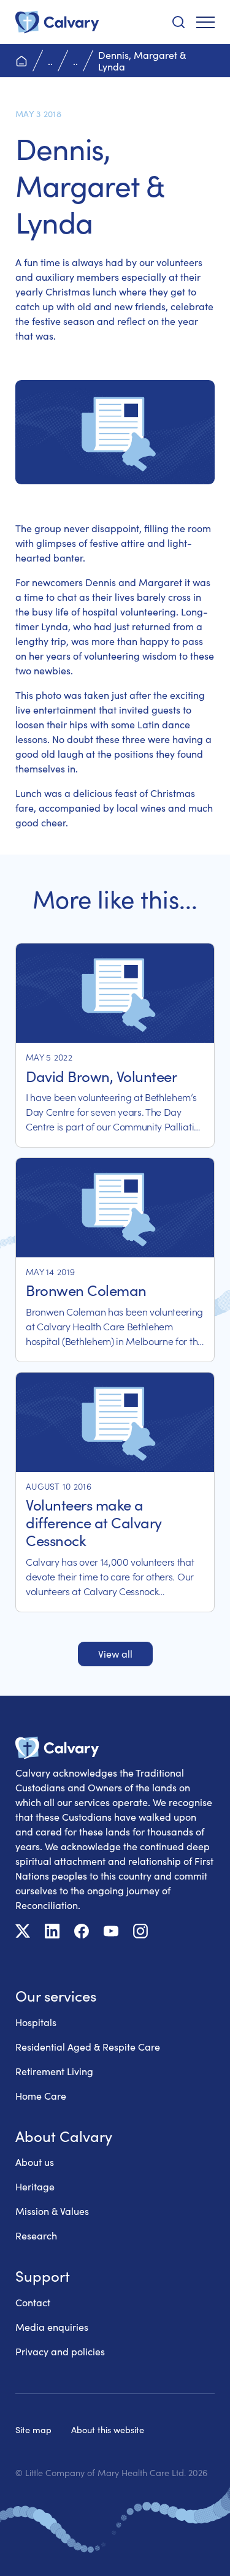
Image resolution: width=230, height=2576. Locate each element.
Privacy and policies (60, 2351)
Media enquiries (52, 2327)
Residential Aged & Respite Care (88, 2047)
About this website (108, 2429)
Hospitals (36, 2022)
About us (35, 2162)
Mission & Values (52, 2211)
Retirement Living (54, 2071)
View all (115, 1654)
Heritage (35, 2186)
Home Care (41, 2096)
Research (36, 2235)
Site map (33, 2429)
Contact (33, 2302)
